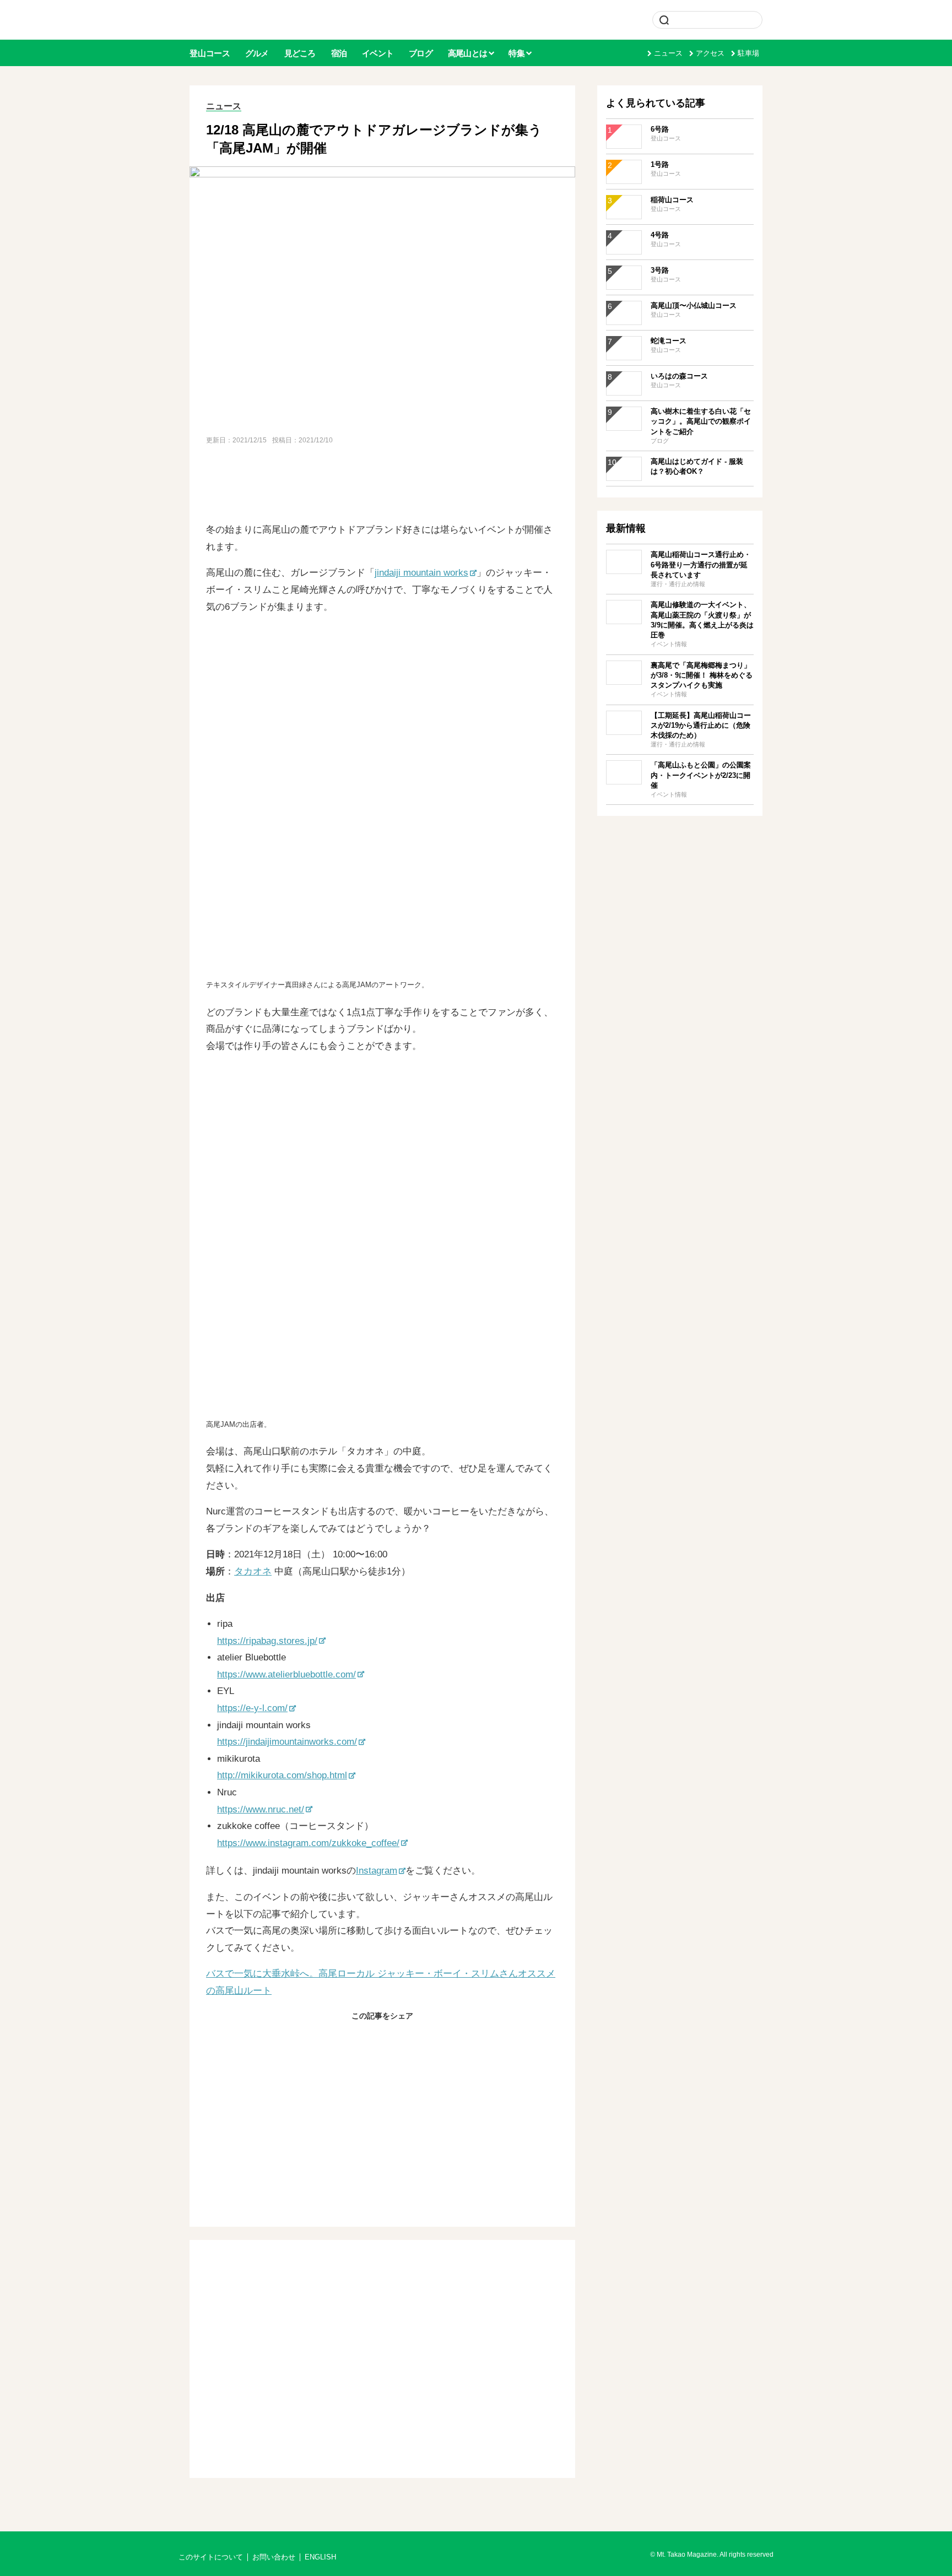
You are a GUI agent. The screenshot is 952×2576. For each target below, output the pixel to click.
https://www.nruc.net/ (261, 1809)
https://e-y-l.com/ (252, 1708)
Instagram (377, 1871)
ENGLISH (320, 2557)
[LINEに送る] (409, 2039)
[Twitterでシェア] (382, 2039)
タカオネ (253, 1571)
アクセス (710, 53)
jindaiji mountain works (421, 573)
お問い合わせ (274, 2557)
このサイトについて (211, 2557)
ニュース (668, 53)
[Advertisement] (382, 485)
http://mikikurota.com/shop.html (282, 1775)
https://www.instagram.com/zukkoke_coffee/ (308, 1843)
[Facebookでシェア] (356, 2039)
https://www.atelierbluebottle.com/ (286, 1674)
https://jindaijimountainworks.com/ (287, 1742)
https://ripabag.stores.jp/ (267, 1641)
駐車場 (748, 53)
